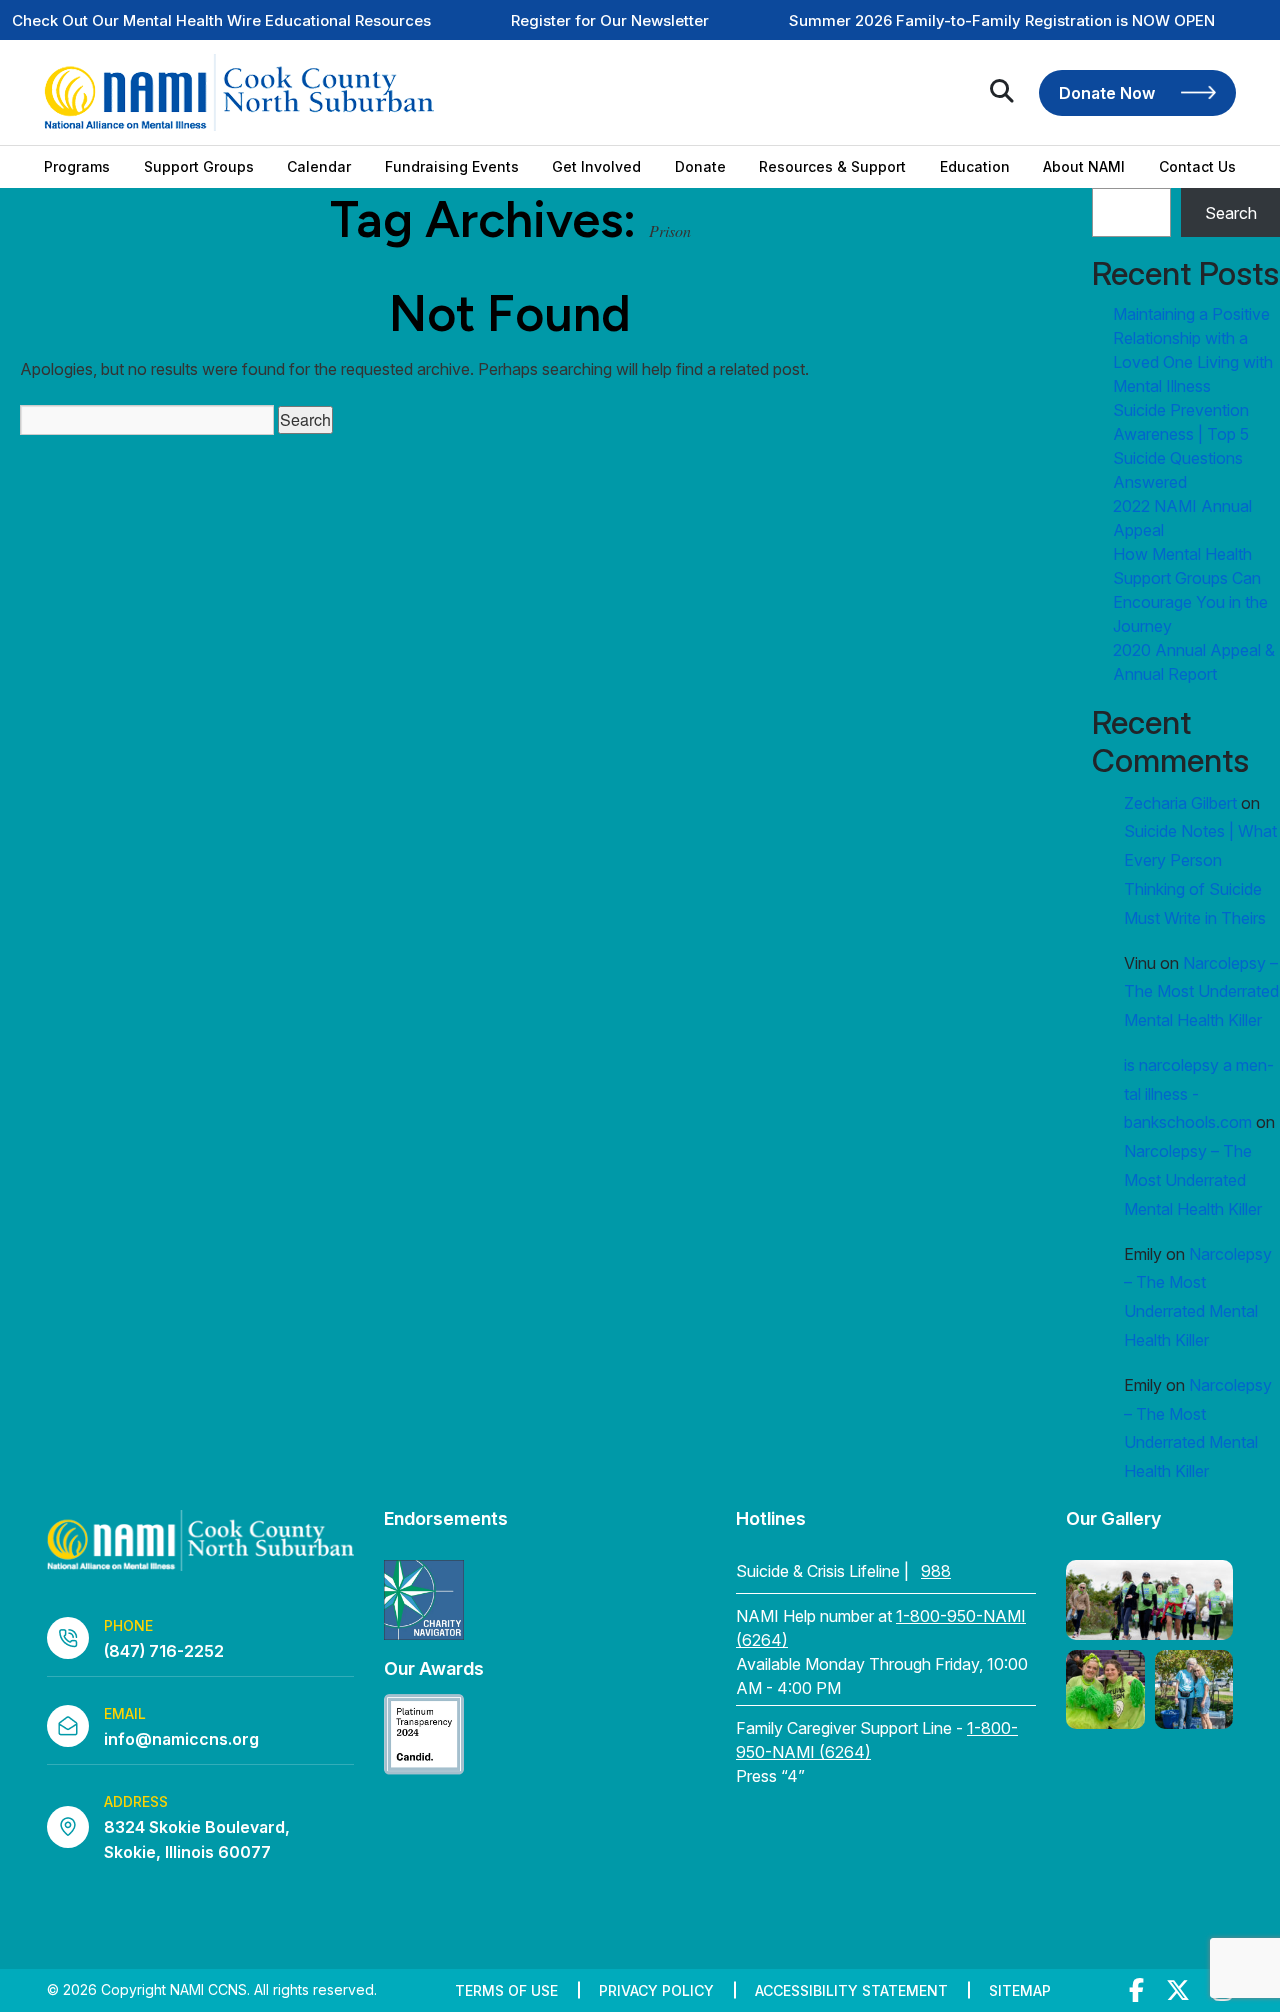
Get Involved (596, 167)
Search (1231, 213)
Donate (700, 167)
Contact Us (1197, 167)
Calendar (319, 167)
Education (975, 167)
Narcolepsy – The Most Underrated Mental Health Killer (1201, 992)
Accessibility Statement (851, 1990)
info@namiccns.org (181, 1739)
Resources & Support (832, 167)
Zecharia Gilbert (1180, 803)
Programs (77, 167)
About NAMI (1084, 167)
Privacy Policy (656, 1990)
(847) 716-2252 (164, 1651)
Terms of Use (506, 1990)
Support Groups (199, 167)
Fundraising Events (452, 167)
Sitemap (1020, 1990)
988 (936, 1571)
